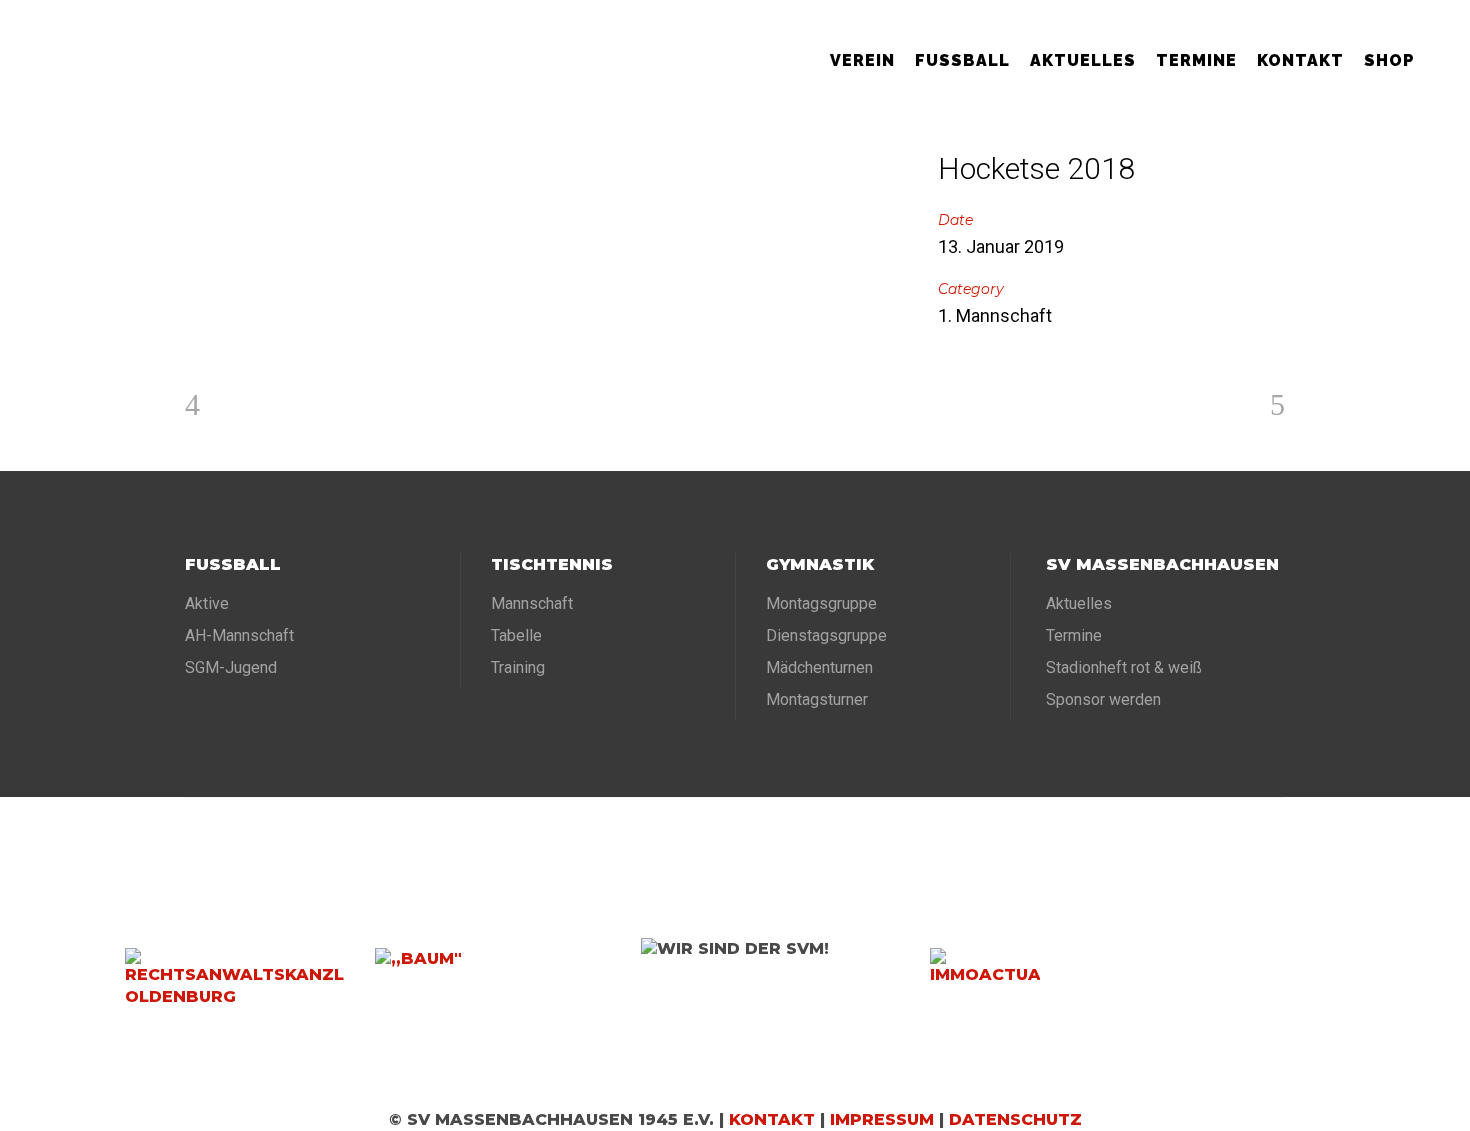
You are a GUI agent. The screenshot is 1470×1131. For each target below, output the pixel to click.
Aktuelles (1079, 603)
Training (518, 667)
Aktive (207, 603)
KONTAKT (772, 1119)
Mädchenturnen (819, 667)
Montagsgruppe (821, 603)
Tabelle (516, 635)
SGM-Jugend (231, 667)
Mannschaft (532, 603)
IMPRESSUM (882, 1119)
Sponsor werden (1103, 699)
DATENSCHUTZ (1015, 1119)
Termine (1074, 635)
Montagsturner (817, 699)
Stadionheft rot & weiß (1124, 667)
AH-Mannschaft (239, 635)
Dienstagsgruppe (826, 635)
